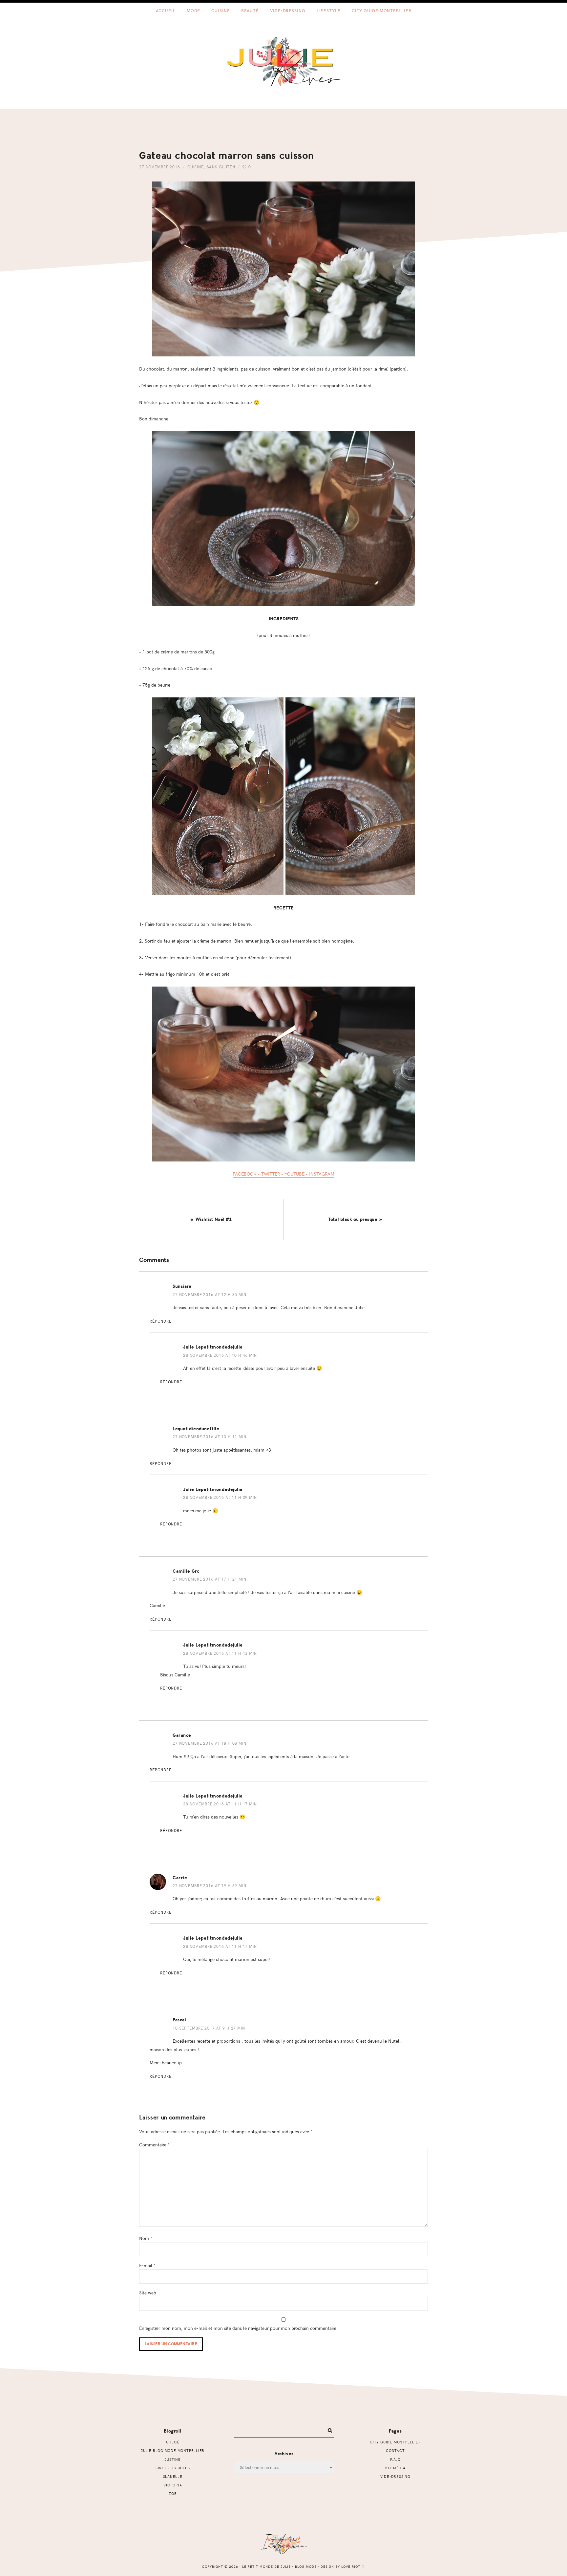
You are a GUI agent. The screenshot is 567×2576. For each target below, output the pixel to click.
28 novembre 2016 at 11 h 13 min (220, 1653)
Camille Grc (186, 1571)
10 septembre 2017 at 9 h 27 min (209, 2028)
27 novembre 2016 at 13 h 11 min (210, 1437)
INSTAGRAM (322, 1174)
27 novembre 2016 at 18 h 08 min (210, 1743)
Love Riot (351, 2566)
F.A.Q (395, 2459)
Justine (173, 2459)
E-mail (147, 2265)
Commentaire (154, 2144)
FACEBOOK (245, 1174)
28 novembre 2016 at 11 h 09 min (220, 1497)
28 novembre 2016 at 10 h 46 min (220, 1355)
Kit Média (395, 2468)
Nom (146, 2238)
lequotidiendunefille (196, 1429)
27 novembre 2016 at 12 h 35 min (210, 1294)
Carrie (180, 1878)
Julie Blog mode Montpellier (173, 2450)
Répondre (161, 1321)
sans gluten (221, 167)
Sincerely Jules (173, 2468)
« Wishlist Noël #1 (211, 1219)
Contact (395, 2450)
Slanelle (173, 2476)
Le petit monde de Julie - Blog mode (284, 61)
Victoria (173, 2485)
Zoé (173, 2493)
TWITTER (271, 1174)
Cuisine (196, 167)
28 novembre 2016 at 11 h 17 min (220, 1804)
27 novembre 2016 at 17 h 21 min (210, 1579)
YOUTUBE (294, 1174)
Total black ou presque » (355, 1219)
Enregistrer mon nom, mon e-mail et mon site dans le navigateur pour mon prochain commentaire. (239, 2328)
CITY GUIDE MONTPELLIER (395, 2442)
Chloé (173, 2442)
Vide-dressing (395, 2476)
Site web (148, 2292)
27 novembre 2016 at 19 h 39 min (210, 1885)
